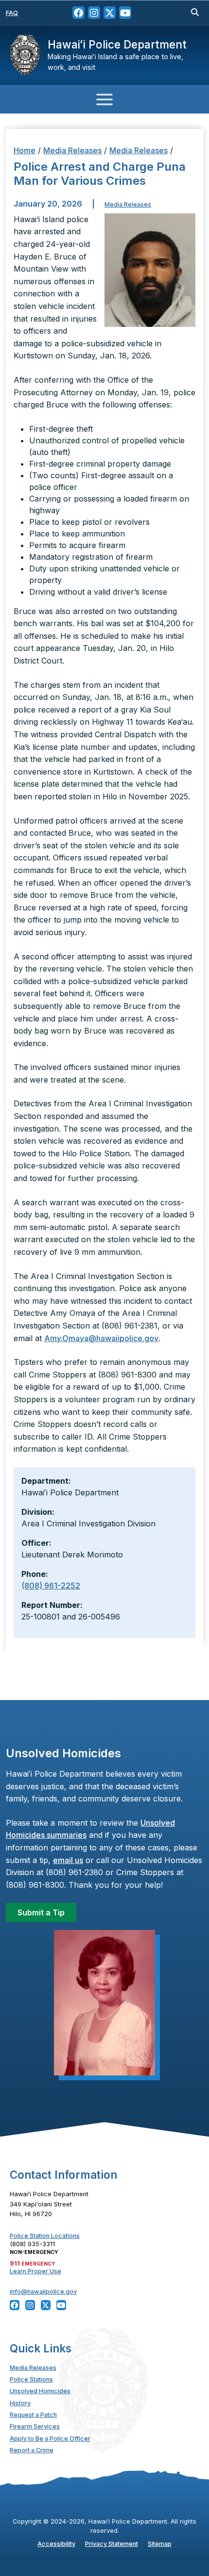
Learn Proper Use (35, 2271)
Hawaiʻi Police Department (117, 44)
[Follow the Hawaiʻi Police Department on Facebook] (78, 13)
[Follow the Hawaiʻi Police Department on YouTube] (125, 13)
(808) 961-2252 (51, 1586)
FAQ (12, 13)
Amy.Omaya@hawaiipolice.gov (101, 1338)
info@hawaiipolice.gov (43, 2292)
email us (68, 1860)
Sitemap (160, 2544)
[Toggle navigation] (104, 99)
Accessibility (56, 2544)
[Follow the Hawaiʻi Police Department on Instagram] (94, 13)
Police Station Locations (45, 2236)
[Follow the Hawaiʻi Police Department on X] (110, 13)
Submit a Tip (41, 1912)
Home (25, 150)
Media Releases (72, 150)
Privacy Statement (112, 2544)
